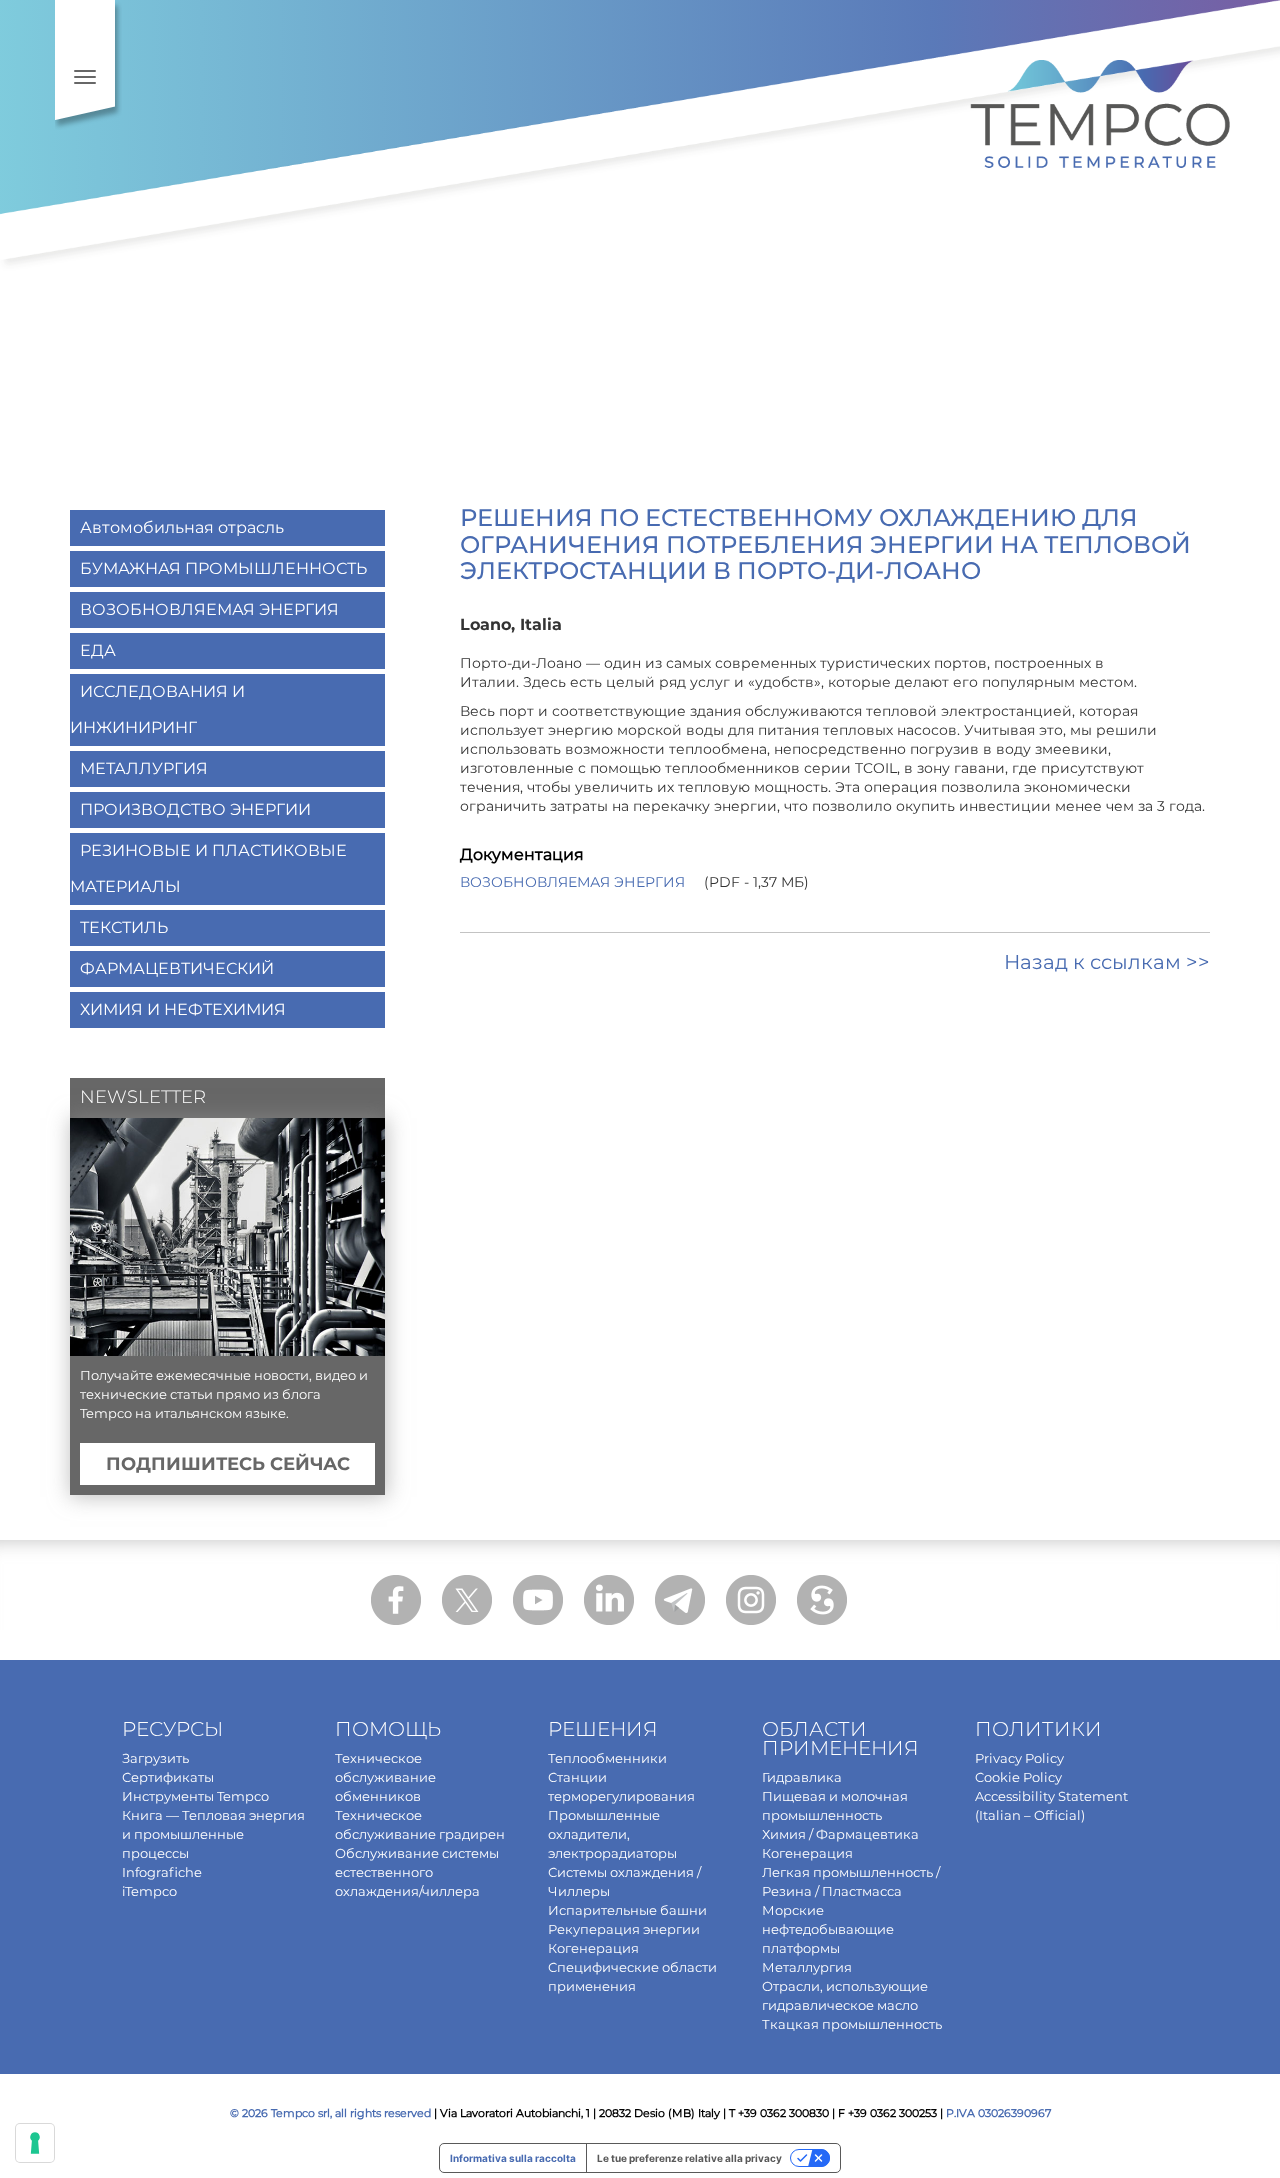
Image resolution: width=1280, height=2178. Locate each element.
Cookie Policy (1018, 1777)
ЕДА (98, 650)
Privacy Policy (1019, 1758)
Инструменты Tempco (195, 1796)
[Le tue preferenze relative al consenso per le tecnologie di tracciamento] (35, 2143)
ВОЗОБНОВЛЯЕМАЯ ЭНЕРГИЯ (572, 882)
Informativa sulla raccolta (513, 2158)
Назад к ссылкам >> (1107, 962)
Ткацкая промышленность (852, 2024)
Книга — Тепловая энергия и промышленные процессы (213, 1834)
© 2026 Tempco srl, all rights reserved (330, 2113)
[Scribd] (822, 1600)
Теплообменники (607, 1758)
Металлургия (807, 1967)
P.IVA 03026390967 (998, 2113)
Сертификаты (168, 1777)
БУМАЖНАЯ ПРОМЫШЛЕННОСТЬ (223, 568)
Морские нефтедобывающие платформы (828, 1929)
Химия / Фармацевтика (840, 1834)
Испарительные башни (627, 1910)
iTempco (149, 1891)
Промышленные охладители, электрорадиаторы (612, 1834)
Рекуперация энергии (624, 1929)
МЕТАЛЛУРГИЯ (144, 768)
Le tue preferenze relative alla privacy (689, 2158)
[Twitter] (467, 1600)
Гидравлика (802, 1777)
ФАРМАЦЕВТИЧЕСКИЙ (177, 968)
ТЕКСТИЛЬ (124, 927)
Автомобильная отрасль (182, 527)
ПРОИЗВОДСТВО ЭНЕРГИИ (195, 809)
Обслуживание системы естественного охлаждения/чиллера (417, 1872)
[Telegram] (680, 1600)
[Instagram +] (751, 1600)
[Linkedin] (609, 1600)
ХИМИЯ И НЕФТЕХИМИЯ (183, 1009)
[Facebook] (396, 1600)
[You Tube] (538, 1600)
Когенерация (593, 1948)
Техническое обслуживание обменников (385, 1777)
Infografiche (162, 1872)
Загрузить (155, 1758)
